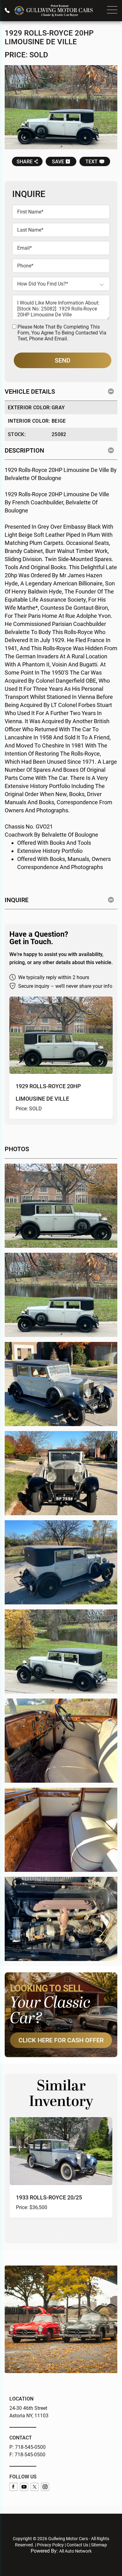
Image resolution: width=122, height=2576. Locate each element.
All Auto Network (75, 2551)
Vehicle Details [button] (30, 392)
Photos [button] (17, 1149)
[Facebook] (13, 2487)
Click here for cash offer (61, 2040)
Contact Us (77, 2545)
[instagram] (45, 2487)
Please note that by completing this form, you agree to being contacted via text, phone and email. (62, 333)
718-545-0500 (30, 2447)
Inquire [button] (17, 900)
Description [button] (24, 450)
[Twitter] (35, 2487)
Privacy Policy (50, 2545)
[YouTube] (24, 2487)
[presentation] (59, 2234)
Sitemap (99, 2545)
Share (25, 162)
